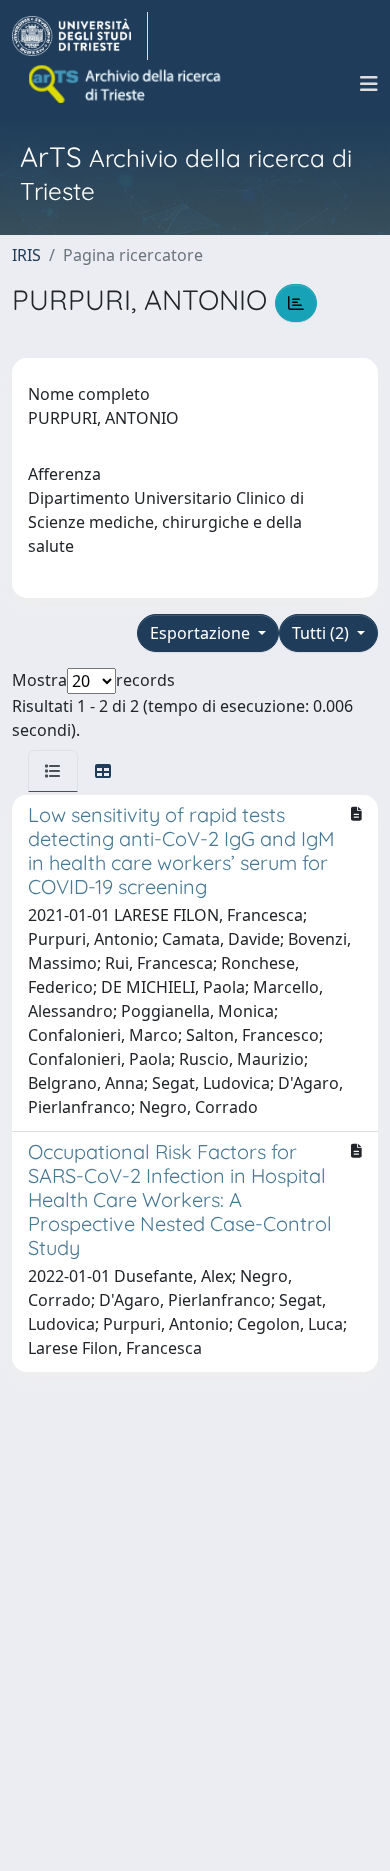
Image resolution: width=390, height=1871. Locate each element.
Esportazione (202, 633)
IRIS (26, 255)
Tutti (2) (322, 633)
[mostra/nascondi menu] (369, 84)
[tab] (53, 771)
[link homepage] (80, 36)
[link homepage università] (126, 84)
